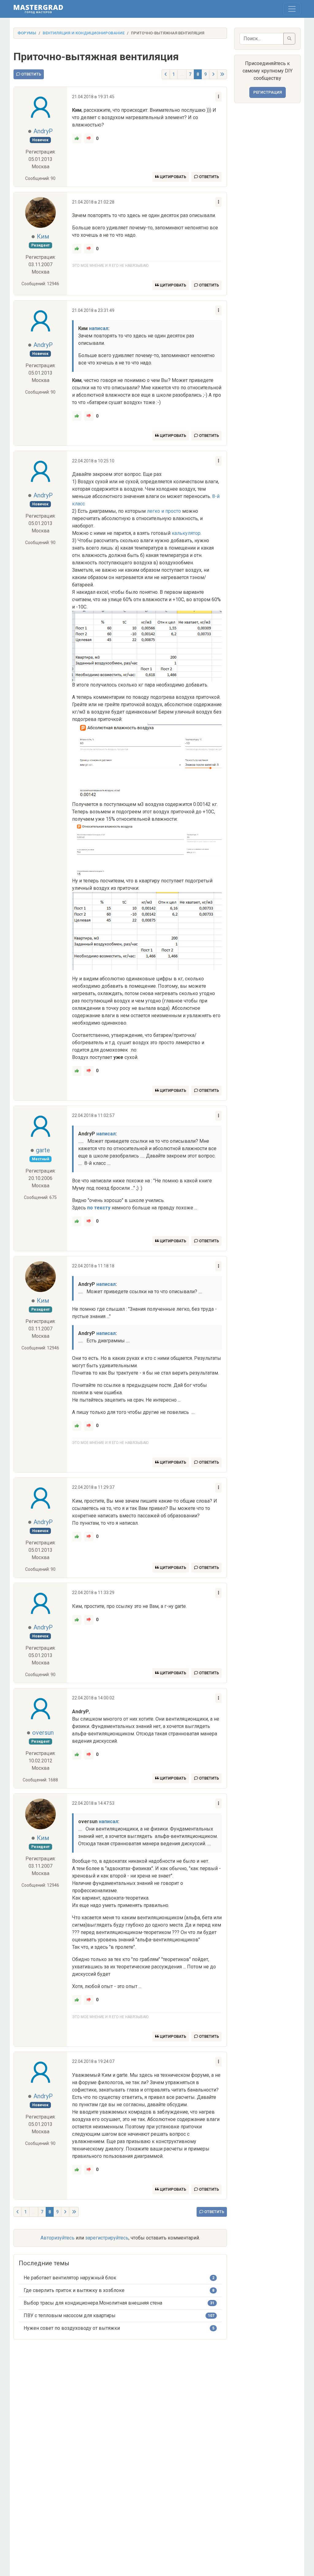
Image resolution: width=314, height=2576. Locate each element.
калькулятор (186, 533)
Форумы (27, 33)
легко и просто (164, 511)
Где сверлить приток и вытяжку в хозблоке (74, 2290)
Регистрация (268, 92)
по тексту (99, 1208)
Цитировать (172, 177)
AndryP (43, 131)
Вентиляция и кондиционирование (84, 33)
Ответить (31, 74)
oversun (43, 1733)
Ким (43, 236)
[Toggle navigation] (292, 9)
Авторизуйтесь (57, 2238)
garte (43, 1150)
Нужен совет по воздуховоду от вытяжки (72, 2328)
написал (99, 328)
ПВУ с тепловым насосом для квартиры (70, 2315)
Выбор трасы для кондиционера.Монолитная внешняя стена (93, 2303)
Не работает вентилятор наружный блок (70, 2278)
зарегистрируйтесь (107, 2238)
